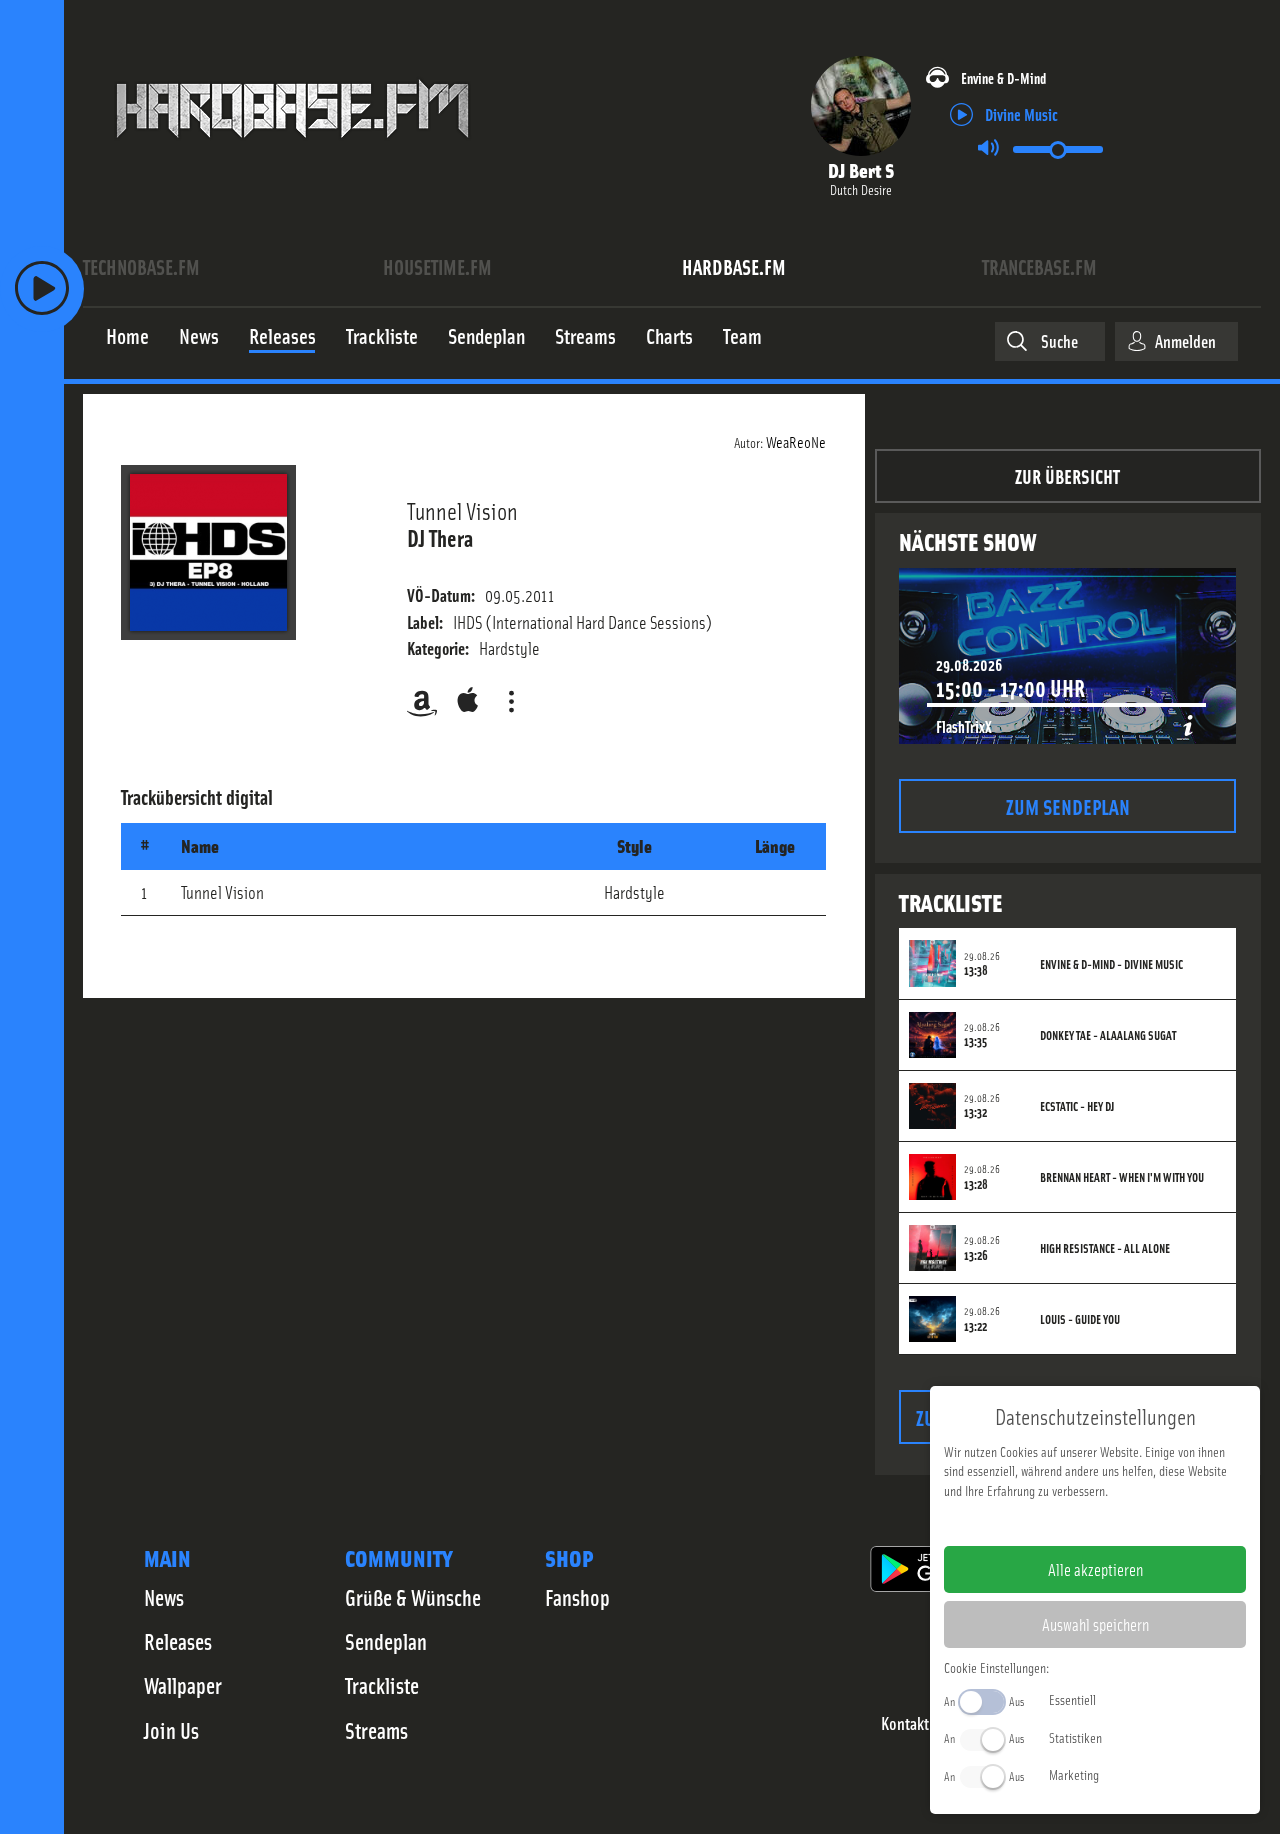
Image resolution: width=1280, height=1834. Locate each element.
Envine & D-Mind (1003, 77)
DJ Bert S (861, 169)
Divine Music (1021, 113)
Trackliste (382, 1685)
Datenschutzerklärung (1129, 1522)
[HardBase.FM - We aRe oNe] (292, 153)
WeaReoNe (796, 441)
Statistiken (1075, 1737)
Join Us (171, 1730)
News (164, 1597)
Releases (178, 1641)
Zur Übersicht (1067, 475)
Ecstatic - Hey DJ (1077, 1106)
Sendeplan (386, 1641)
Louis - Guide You (1080, 1319)
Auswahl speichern (1095, 1624)
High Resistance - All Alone (1105, 1248)
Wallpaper (183, 1685)
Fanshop (577, 1597)
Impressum (1033, 1522)
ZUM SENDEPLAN (1068, 805)
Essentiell (1072, 1699)
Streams (376, 1730)
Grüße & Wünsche (413, 1597)
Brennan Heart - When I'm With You (1122, 1177)
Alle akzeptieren (1095, 1569)
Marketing (1074, 1774)
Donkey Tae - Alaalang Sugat (1108, 1035)
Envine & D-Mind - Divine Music (1111, 964)
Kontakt (905, 1723)
